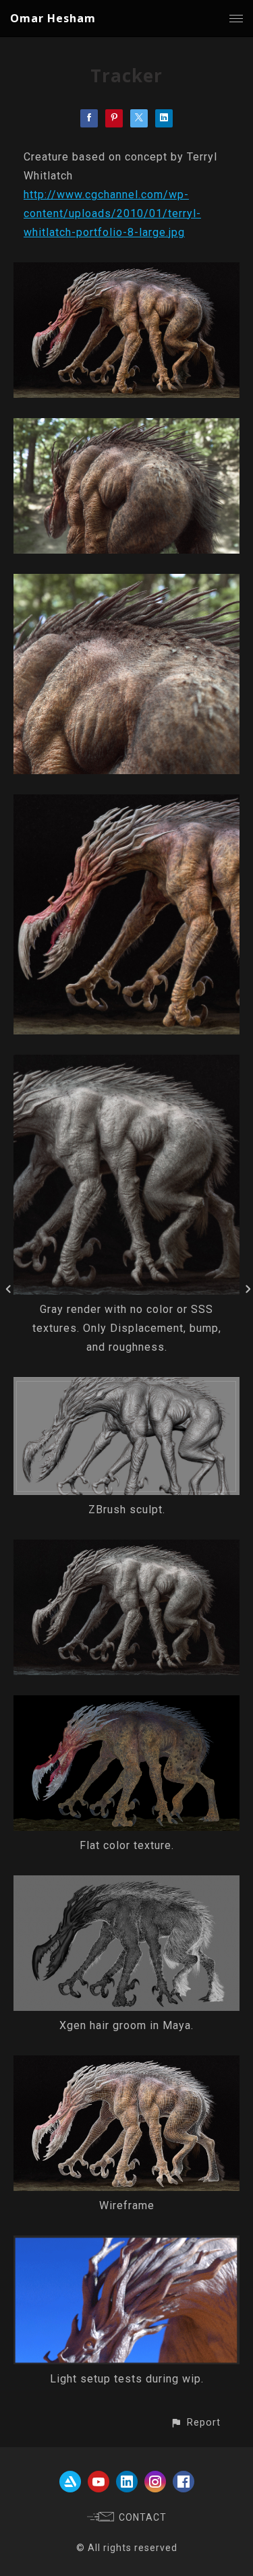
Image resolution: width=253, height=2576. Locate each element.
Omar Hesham (53, 18)
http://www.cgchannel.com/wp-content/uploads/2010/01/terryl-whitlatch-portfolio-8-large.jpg (112, 213)
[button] (195, 2423)
